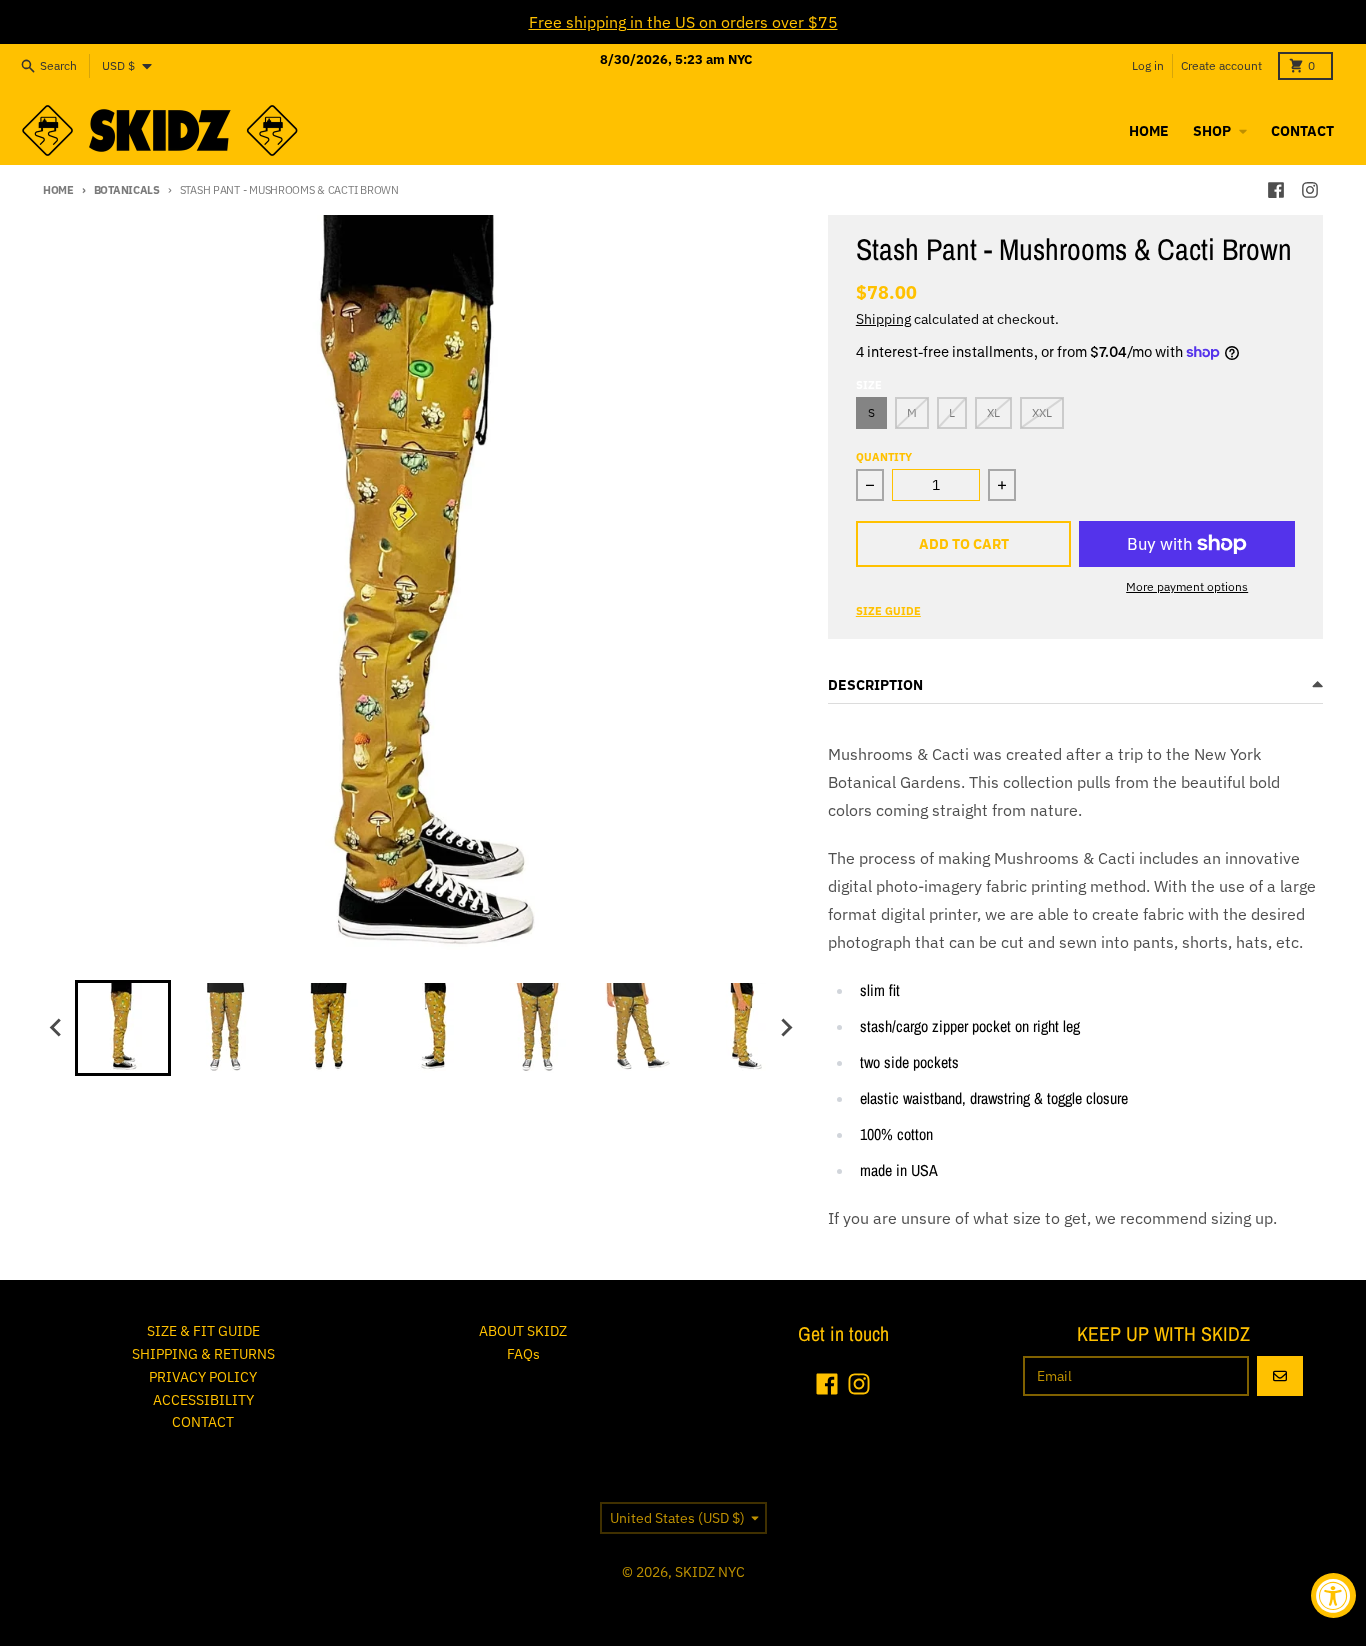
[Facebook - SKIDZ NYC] (1276, 190)
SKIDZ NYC (710, 1572)
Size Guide (888, 611)
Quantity (884, 457)
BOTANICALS (127, 190)
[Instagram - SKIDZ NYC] (1310, 190)
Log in (1148, 65)
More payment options (1187, 586)
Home (58, 190)
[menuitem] (123, 1028)
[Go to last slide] (57, 1028)
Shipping (883, 319)
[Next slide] (786, 1028)
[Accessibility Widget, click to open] (1333, 1595)
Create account (1221, 65)
